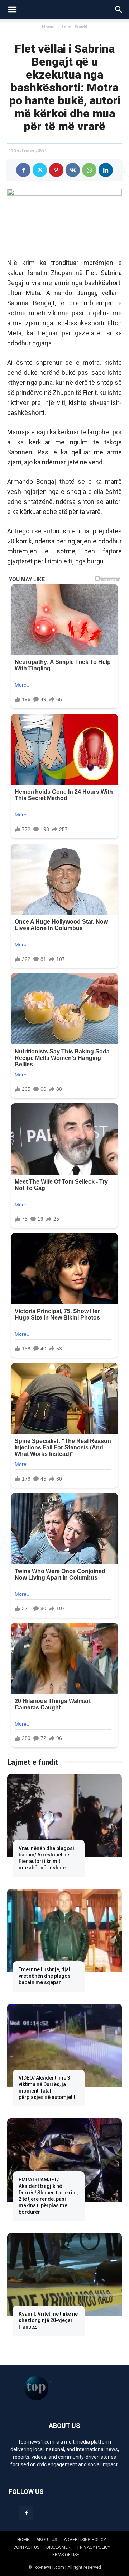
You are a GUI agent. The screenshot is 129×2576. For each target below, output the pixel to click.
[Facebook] (23, 170)
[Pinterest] (56, 170)
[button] (12, 10)
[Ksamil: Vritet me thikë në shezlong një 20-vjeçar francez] (64, 2275)
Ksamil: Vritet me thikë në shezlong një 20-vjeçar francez (48, 2320)
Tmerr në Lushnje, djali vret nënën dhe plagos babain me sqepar (45, 1976)
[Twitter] (40, 170)
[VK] (73, 170)
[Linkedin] (106, 170)
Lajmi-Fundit (75, 27)
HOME (23, 2540)
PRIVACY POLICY (94, 2547)
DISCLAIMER (58, 2547)
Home (48, 27)
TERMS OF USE (64, 2555)
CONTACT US (26, 2547)
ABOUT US (47, 2540)
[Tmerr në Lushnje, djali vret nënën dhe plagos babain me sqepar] (64, 1930)
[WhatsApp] (89, 170)
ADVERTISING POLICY (85, 2540)
